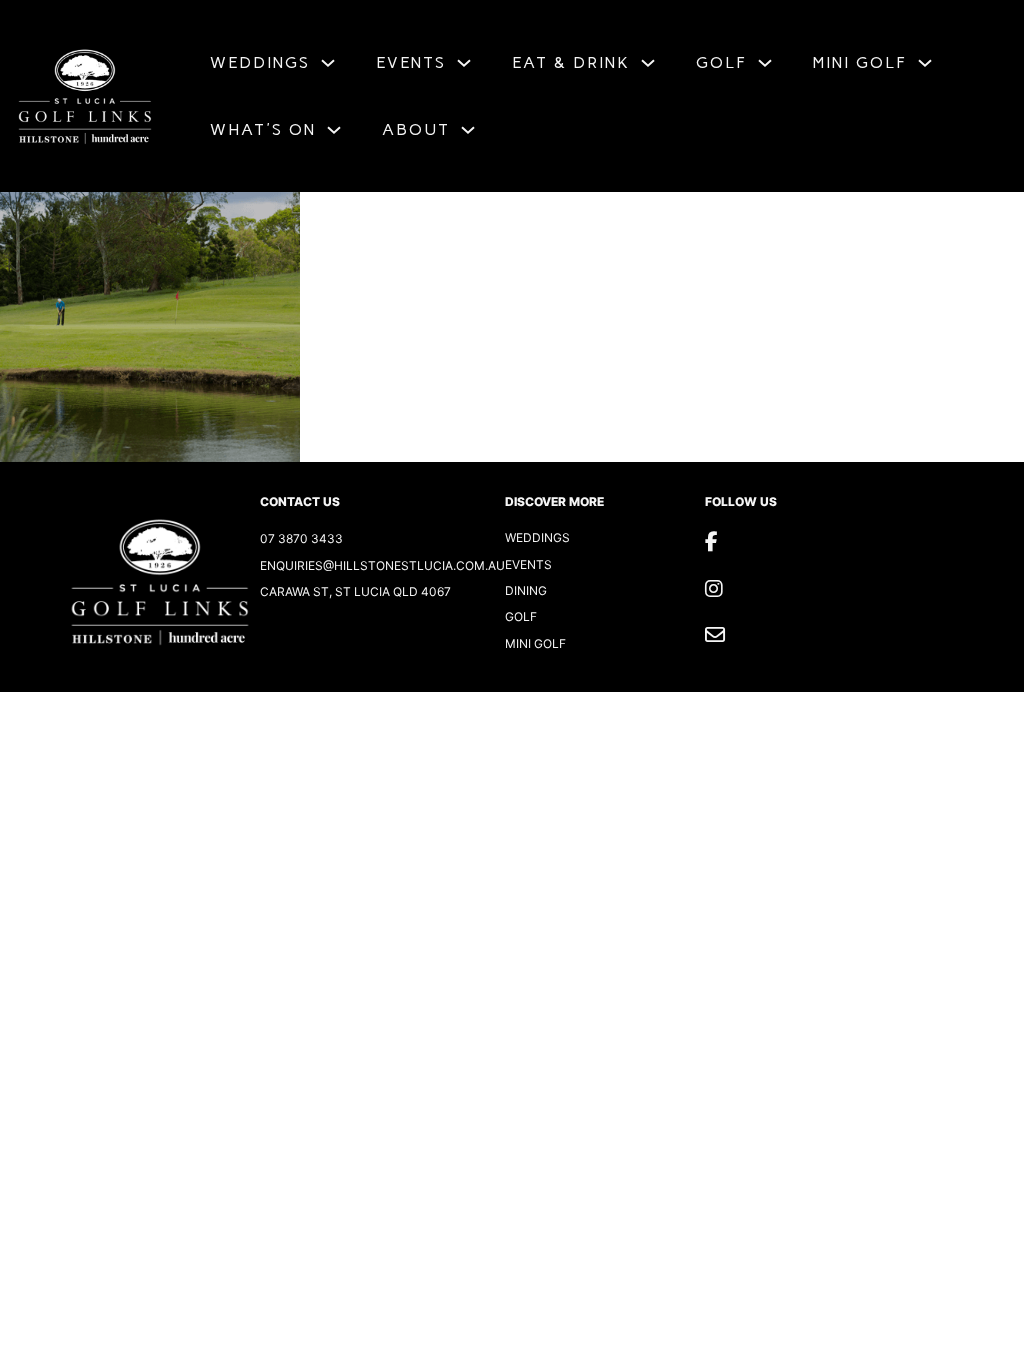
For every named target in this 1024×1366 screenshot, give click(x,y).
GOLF (721, 62)
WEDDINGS (260, 62)
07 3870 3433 (301, 538)
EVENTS (411, 62)
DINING (526, 590)
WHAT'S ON (263, 129)
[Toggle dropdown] (328, 63)
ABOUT (416, 129)
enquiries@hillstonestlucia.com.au (382, 565)
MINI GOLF (860, 62)
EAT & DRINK (571, 62)
